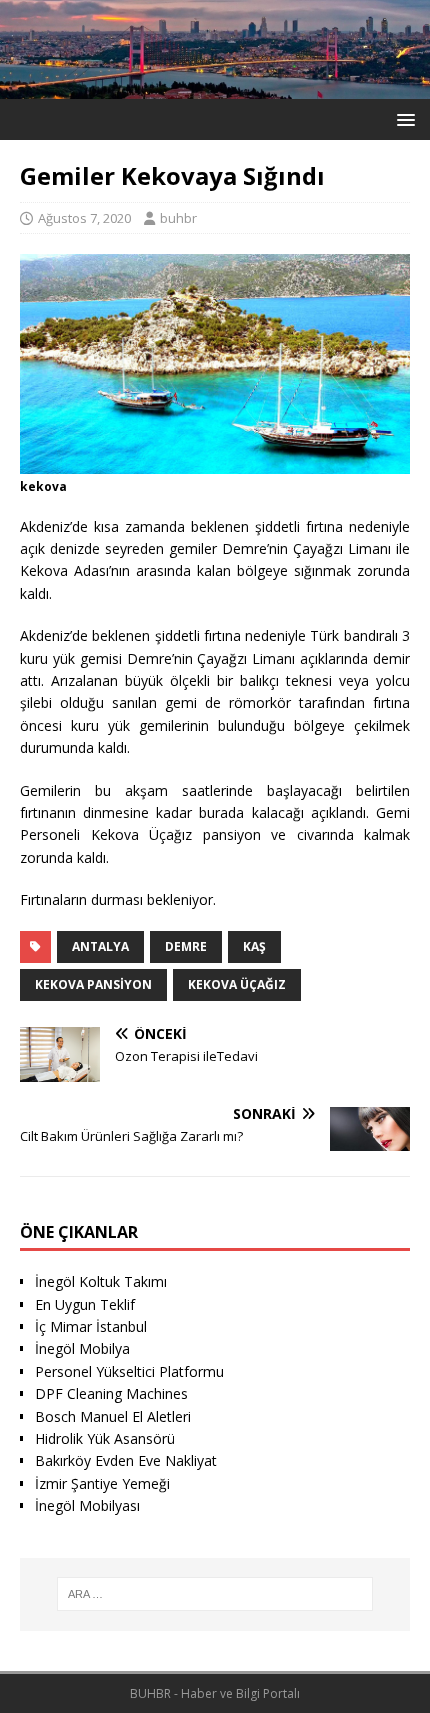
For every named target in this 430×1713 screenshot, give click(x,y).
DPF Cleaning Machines (111, 1393)
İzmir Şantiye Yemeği (102, 1483)
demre (186, 946)
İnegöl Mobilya (82, 1348)
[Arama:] (215, 1594)
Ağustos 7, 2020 (84, 218)
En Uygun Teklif (85, 1304)
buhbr (178, 218)
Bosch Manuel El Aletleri (113, 1416)
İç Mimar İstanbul (91, 1326)
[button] (402, 118)
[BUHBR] (215, 87)
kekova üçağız (237, 984)
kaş (254, 946)
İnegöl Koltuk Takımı (101, 1281)
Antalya (100, 946)
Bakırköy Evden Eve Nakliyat (126, 1460)
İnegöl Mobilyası (87, 1505)
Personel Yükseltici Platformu (129, 1371)
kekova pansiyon (93, 984)
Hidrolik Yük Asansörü (105, 1438)
